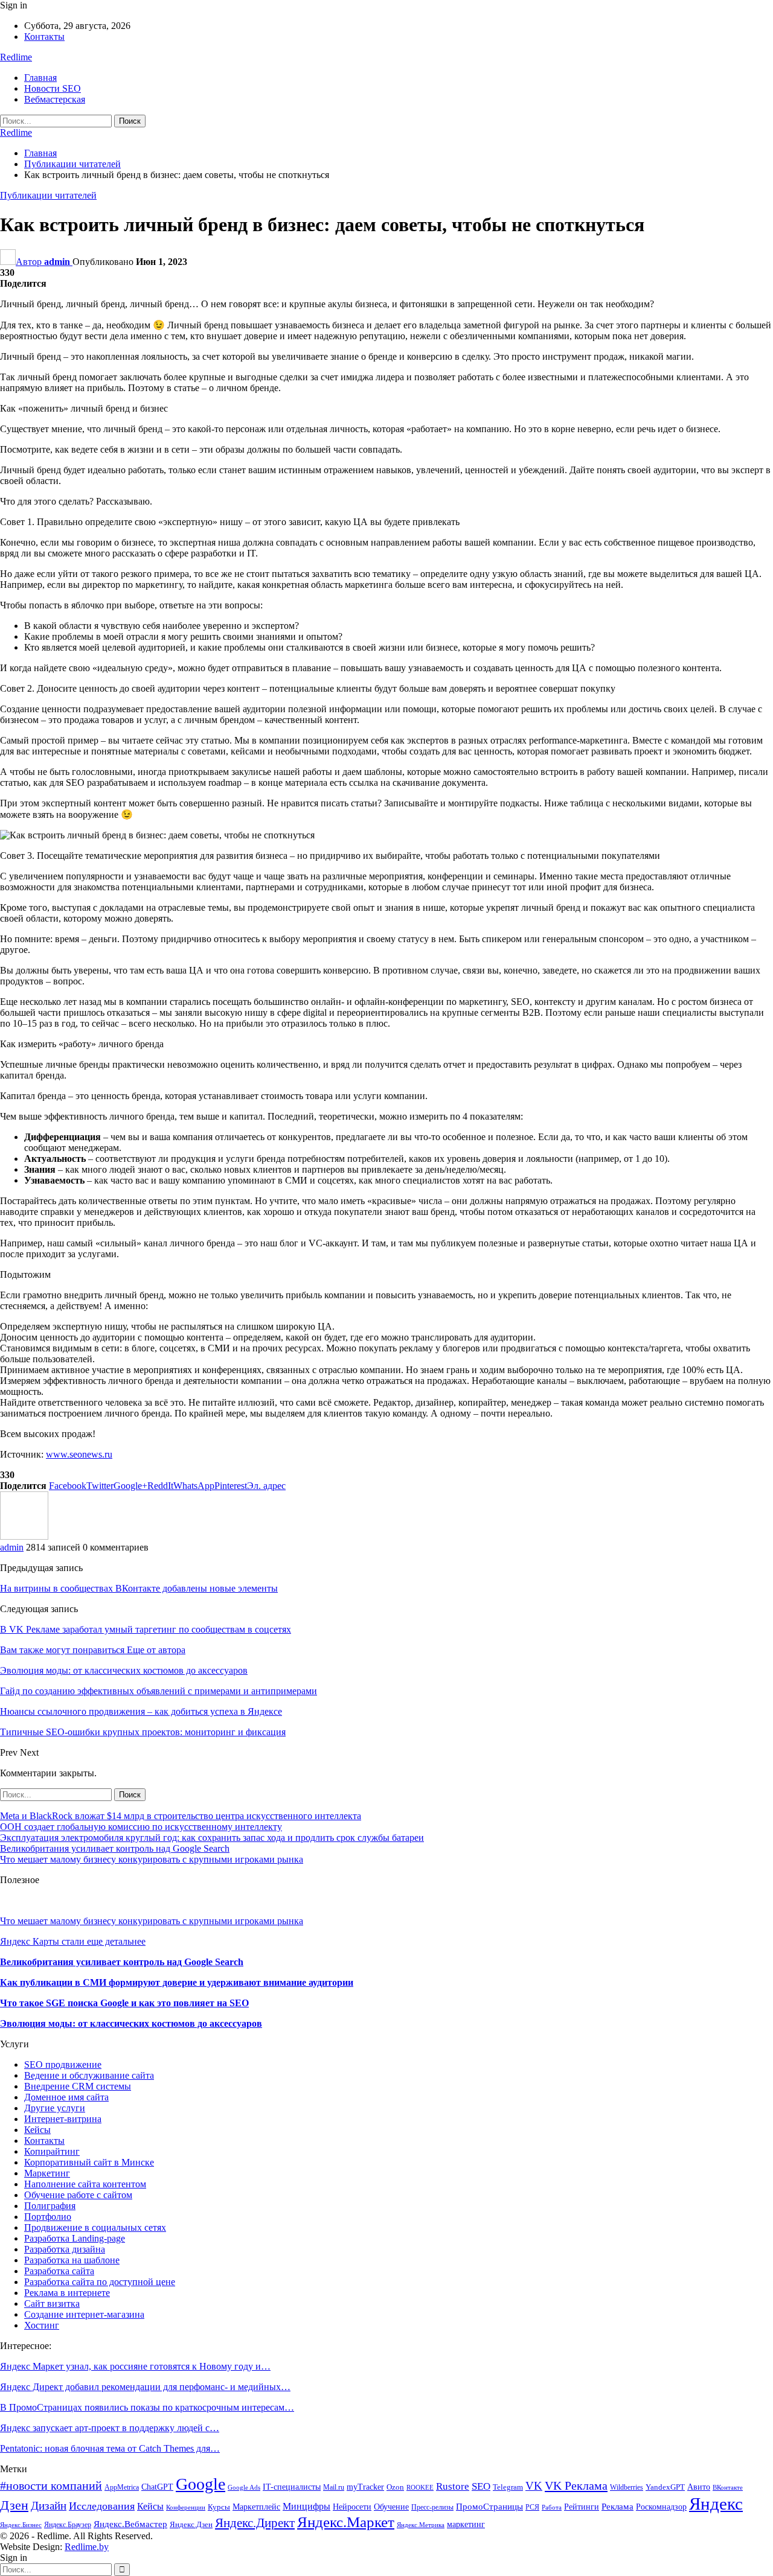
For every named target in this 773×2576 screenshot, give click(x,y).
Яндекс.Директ (255, 2523)
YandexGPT (665, 2487)
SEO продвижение (63, 2064)
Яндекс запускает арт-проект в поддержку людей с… (110, 2428)
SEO (481, 2486)
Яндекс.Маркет (346, 2522)
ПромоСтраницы (489, 2506)
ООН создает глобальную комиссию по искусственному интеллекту (141, 1827)
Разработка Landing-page (75, 2238)
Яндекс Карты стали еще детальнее (73, 1941)
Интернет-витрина (63, 2119)
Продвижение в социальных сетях (95, 2227)
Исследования (102, 2506)
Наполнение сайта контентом (85, 2184)
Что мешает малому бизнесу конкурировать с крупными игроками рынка (152, 1859)
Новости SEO (53, 88)
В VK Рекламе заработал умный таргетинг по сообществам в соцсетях (146, 1629)
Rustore (453, 2486)
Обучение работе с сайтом (78, 2195)
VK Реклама (576, 2485)
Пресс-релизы (432, 2507)
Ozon (395, 2487)
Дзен (14, 2505)
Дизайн (49, 2506)
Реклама (617, 2506)
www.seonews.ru (79, 1454)
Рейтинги (582, 2507)
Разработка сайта (59, 2271)
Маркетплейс (256, 2507)
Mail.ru (334, 2487)
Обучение (391, 2507)
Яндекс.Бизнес (21, 2525)
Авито (699, 2487)
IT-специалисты (292, 2487)
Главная (40, 78)
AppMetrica (122, 2487)
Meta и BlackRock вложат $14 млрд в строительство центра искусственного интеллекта (181, 1816)
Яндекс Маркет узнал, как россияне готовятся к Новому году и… (135, 2366)
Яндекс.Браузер (68, 2525)
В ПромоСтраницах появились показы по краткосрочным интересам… (147, 2407)
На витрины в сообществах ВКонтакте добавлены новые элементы (139, 1588)
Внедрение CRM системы (78, 2086)
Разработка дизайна (65, 2249)
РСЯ (532, 2507)
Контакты (44, 37)
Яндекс (716, 2504)
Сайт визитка (52, 2303)
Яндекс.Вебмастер (130, 2524)
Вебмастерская (55, 99)
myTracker (365, 2487)
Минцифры (306, 2506)
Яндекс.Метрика (421, 2525)
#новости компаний (51, 2486)
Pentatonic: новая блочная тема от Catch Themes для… (110, 2448)
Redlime (16, 57)
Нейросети (352, 2507)
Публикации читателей (48, 195)
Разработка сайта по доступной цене (100, 2282)
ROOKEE (420, 2488)
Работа (552, 2507)
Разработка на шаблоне (72, 2260)
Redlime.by (87, 2547)
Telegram (508, 2487)
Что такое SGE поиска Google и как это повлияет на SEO (124, 2003)
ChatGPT (157, 2487)
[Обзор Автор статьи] (24, 1536)
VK (534, 2486)
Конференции (186, 2507)
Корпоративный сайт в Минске (89, 2162)
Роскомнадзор (661, 2507)
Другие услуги (55, 2108)
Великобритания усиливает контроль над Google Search (115, 1848)
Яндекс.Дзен (191, 2525)
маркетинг (466, 2524)
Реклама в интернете (67, 2293)
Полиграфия (50, 2206)
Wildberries (627, 2487)
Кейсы (37, 2130)
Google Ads (244, 2488)
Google (200, 2484)
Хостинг (42, 2325)
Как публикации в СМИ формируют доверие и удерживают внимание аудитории (177, 1982)
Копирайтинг (52, 2151)
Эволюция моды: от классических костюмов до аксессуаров (131, 2023)
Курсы (219, 2507)
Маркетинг (47, 2173)
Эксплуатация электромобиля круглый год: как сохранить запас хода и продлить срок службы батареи (212, 1838)
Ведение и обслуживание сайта (89, 2075)
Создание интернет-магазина (84, 2314)
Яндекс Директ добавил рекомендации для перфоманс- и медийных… (145, 2387)
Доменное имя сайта (66, 2097)
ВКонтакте (728, 2488)
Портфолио (48, 2217)
